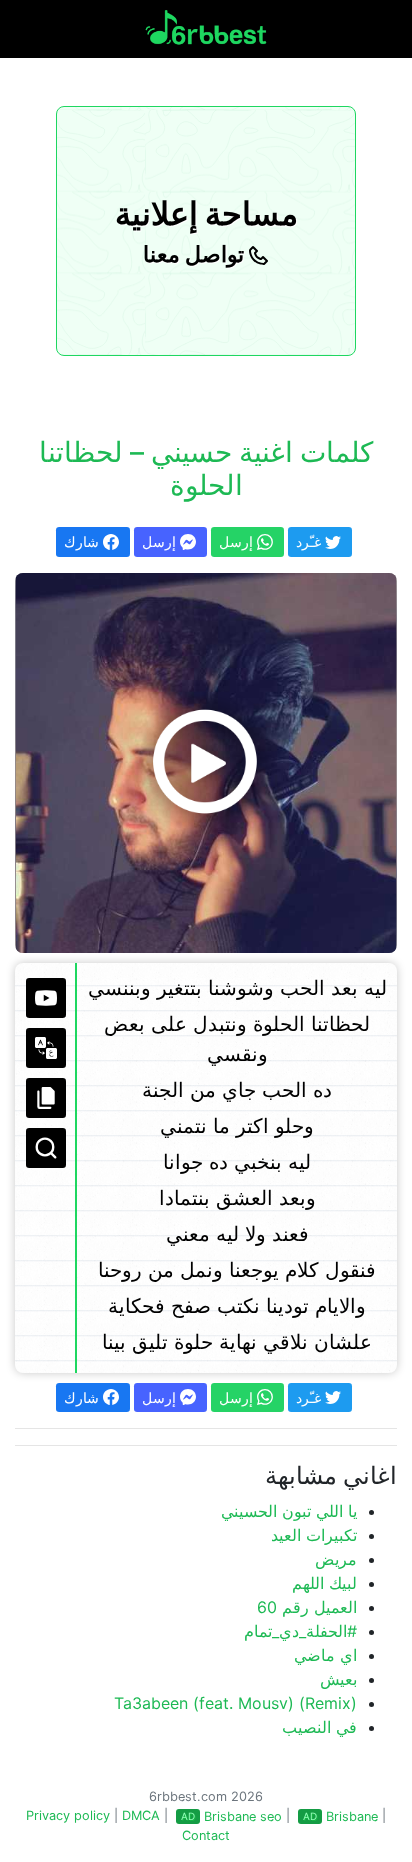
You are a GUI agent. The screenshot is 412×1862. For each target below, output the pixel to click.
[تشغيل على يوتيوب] (46, 998)
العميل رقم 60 (307, 1607)
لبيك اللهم (324, 1583)
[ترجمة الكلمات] (46, 1048)
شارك (83, 541)
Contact (206, 1835)
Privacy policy (68, 1815)
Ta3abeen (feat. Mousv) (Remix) (235, 1703)
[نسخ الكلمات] (46, 1098)
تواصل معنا (196, 254)
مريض (336, 1559)
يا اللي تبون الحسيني (289, 1511)
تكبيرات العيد (314, 1535)
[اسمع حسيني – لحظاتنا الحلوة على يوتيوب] (206, 763)
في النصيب (319, 1727)
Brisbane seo (243, 1816)
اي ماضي (325, 1655)
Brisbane (352, 1816)
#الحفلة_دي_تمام (300, 1631)
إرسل (161, 541)
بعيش (338, 1679)
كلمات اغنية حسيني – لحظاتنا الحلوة (206, 469)
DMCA (141, 1815)
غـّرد (310, 541)
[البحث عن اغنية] (46, 1148)
